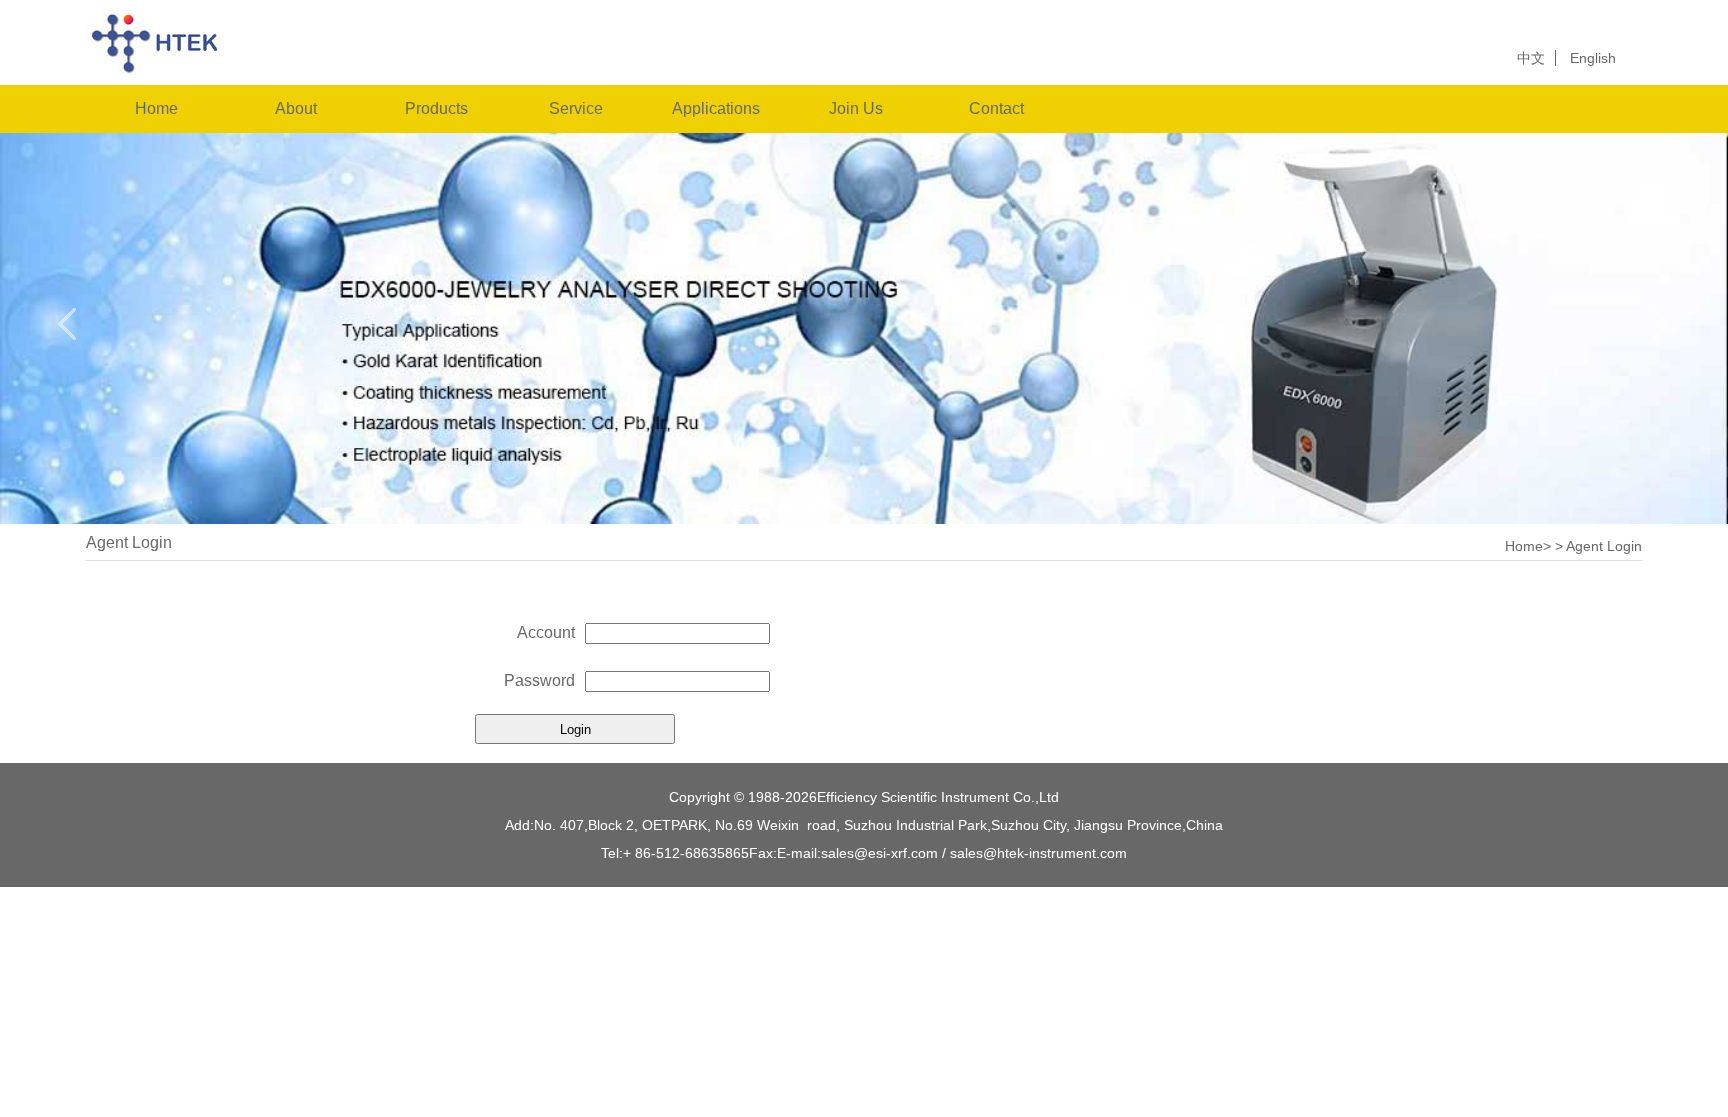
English (1593, 58)
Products (436, 108)
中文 (1531, 58)
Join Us (856, 108)
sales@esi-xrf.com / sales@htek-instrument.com (974, 853)
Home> (1528, 546)
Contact (996, 108)
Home (156, 108)
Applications (716, 108)
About (296, 108)
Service (576, 108)
